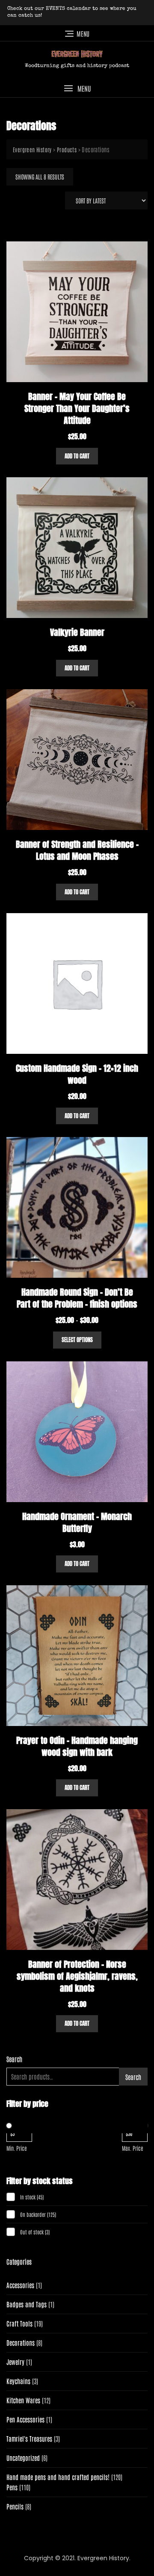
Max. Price (133, 2148)
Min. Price (17, 2148)
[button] (77, 88)
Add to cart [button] (77, 456)
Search (14, 2059)
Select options (77, 1340)
